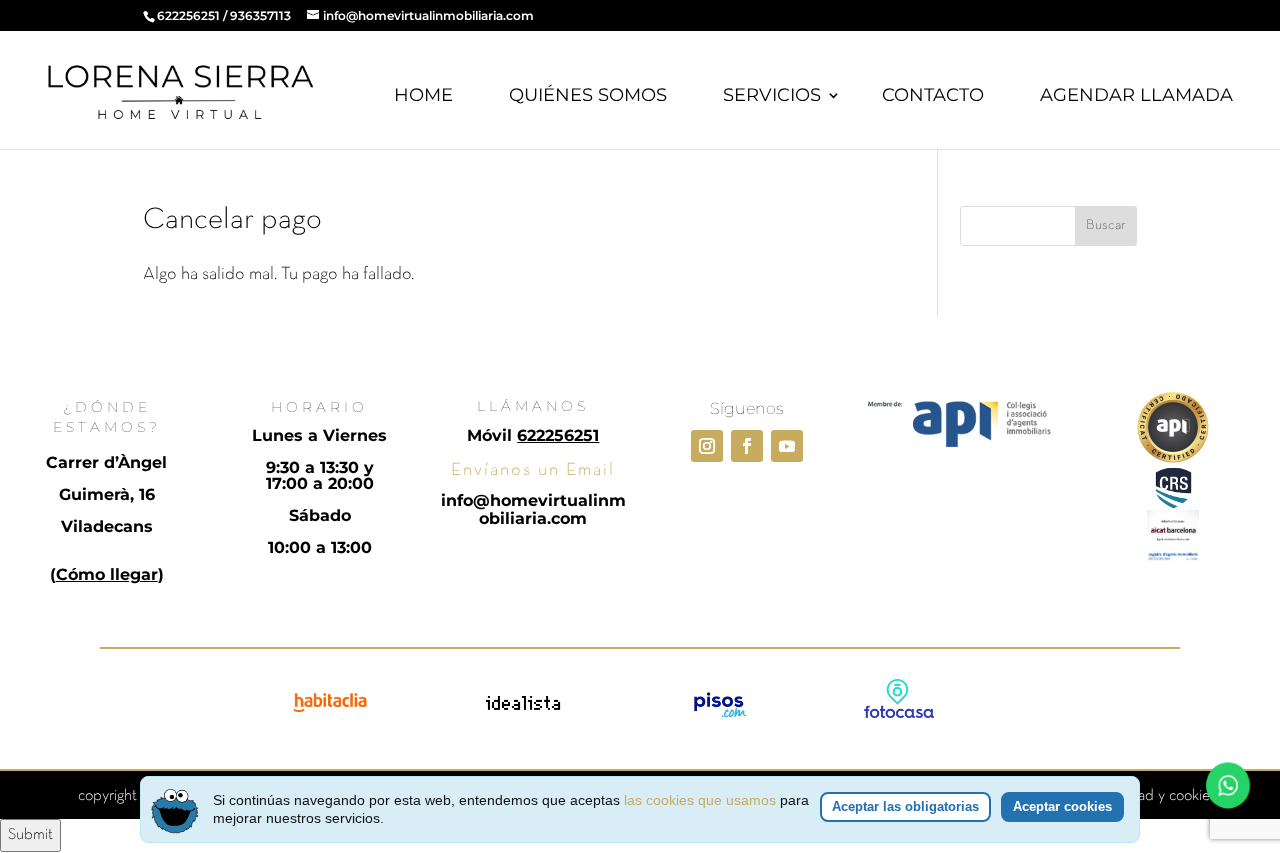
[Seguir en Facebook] (747, 446)
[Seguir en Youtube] (787, 446)
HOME (423, 95)
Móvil (533, 435)
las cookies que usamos (700, 800)
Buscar (1106, 225)
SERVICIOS (772, 95)
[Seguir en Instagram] (707, 446)
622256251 (188, 15)
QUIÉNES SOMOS (588, 95)
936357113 (260, 15)
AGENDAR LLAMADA (1136, 95)
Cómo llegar (107, 574)
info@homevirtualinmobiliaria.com (533, 509)
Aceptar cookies (1062, 806)
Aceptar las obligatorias (905, 806)
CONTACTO (933, 95)
